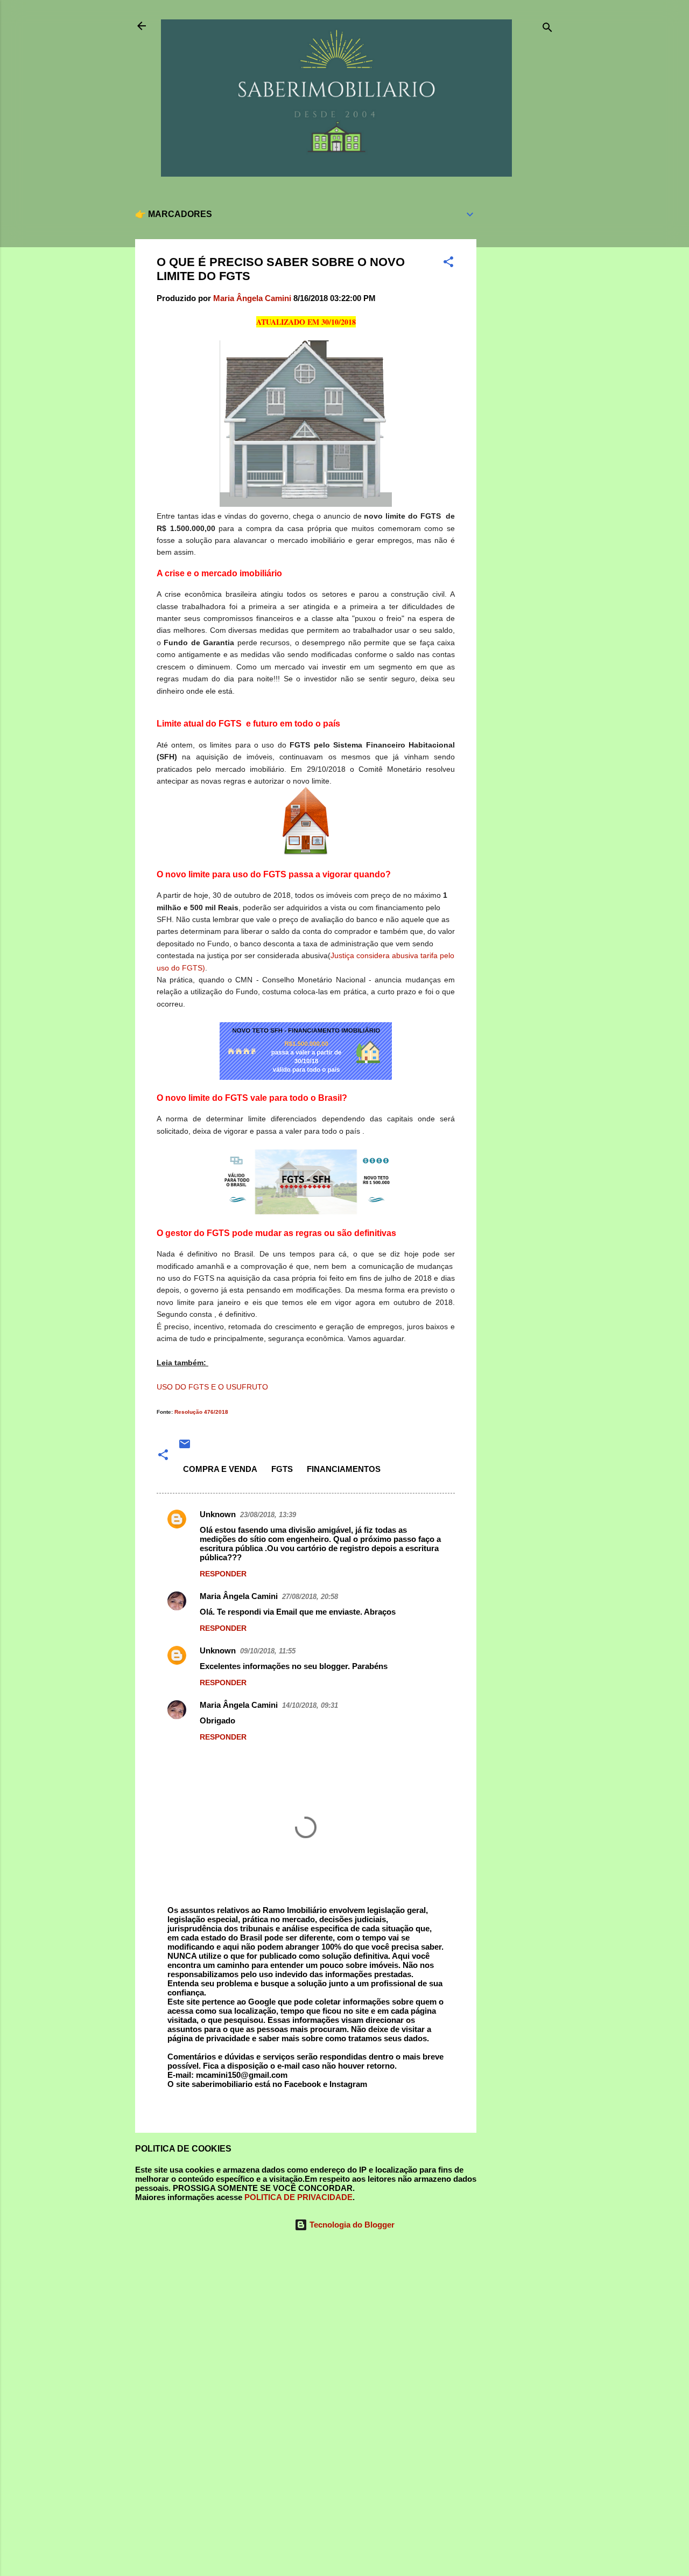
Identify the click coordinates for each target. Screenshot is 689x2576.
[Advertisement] (519, 360)
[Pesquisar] (547, 29)
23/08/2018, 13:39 (268, 1515)
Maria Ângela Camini (239, 1596)
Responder (223, 1574)
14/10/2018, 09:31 (310, 1705)
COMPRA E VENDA (220, 1469)
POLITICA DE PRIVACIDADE (298, 2197)
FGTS (282, 1469)
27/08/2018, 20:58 (310, 1597)
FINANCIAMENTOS (344, 1469)
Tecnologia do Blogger (351, 2225)
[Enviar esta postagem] (185, 1447)
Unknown (218, 1514)
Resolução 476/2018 (201, 1412)
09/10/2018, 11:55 (268, 1651)
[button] (448, 264)
